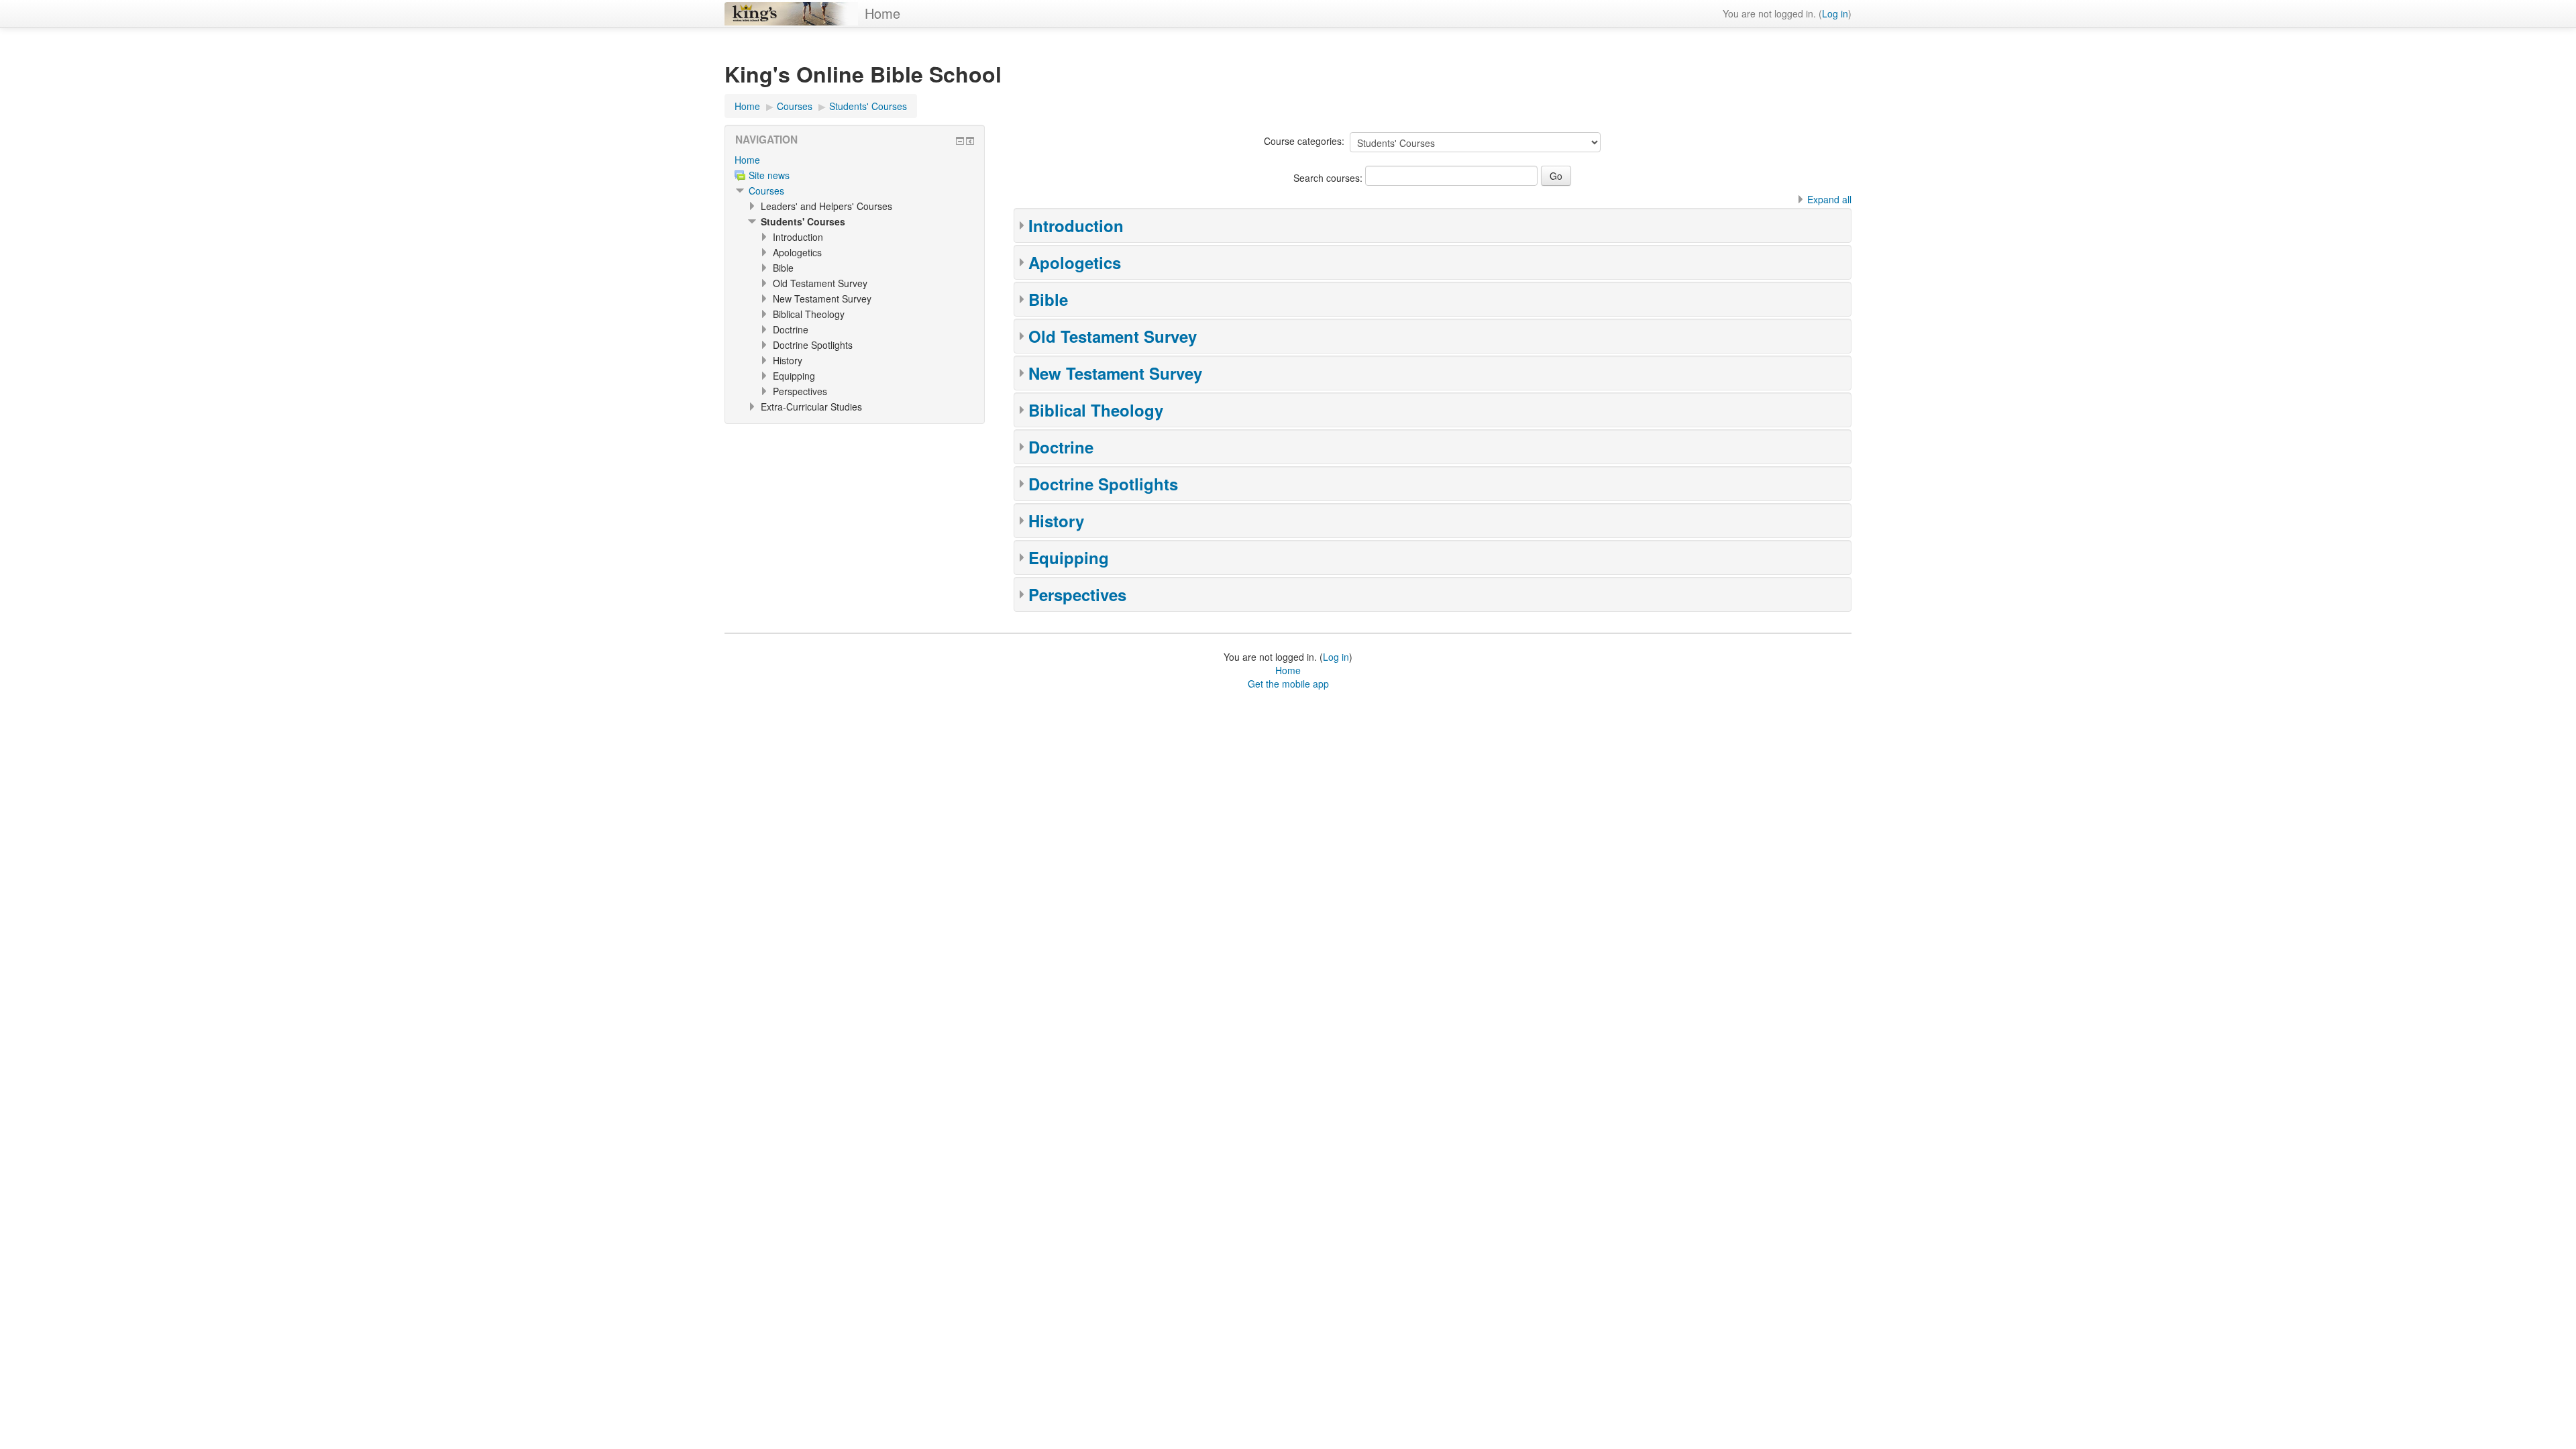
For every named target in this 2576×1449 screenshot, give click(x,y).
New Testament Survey (1115, 373)
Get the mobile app (1288, 684)
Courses (766, 191)
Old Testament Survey (1113, 336)
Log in (1835, 13)
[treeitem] (855, 160)
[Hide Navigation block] (960, 141)
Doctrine (1061, 447)
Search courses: (1329, 178)
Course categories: (1304, 141)
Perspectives (1077, 594)
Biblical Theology (1096, 410)
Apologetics (1075, 262)
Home (882, 13)
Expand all (1829, 199)
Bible (1048, 299)
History (1056, 521)
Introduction (1076, 225)
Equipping (1069, 557)
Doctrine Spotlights (1103, 484)
